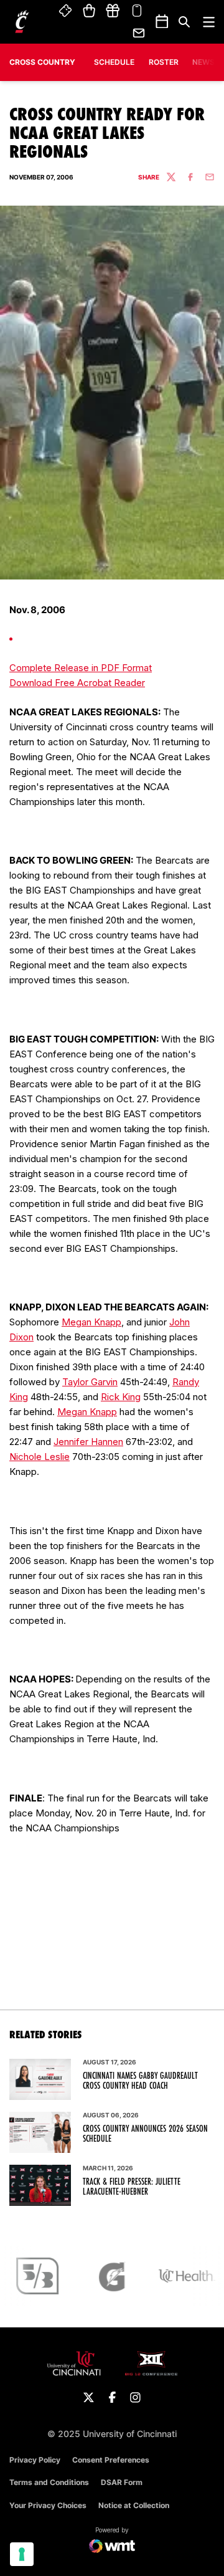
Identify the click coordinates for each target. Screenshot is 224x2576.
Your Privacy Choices (48, 2505)
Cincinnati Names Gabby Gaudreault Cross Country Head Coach (140, 2081)
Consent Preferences (111, 2460)
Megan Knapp (91, 1322)
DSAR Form (122, 2482)
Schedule (114, 62)
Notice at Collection (134, 2505)
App (137, 11)
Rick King (121, 1397)
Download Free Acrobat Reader (77, 683)
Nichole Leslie (40, 1457)
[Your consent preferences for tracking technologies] (22, 2554)
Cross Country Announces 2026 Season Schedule (145, 2134)
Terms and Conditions (49, 2482)
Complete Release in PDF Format (81, 668)
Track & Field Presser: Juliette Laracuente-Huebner (132, 2187)
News (203, 62)
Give (113, 11)
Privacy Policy (35, 2460)
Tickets (66, 11)
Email (139, 33)
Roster (164, 62)
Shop (89, 11)
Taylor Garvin (90, 1382)
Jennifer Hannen (88, 1442)
